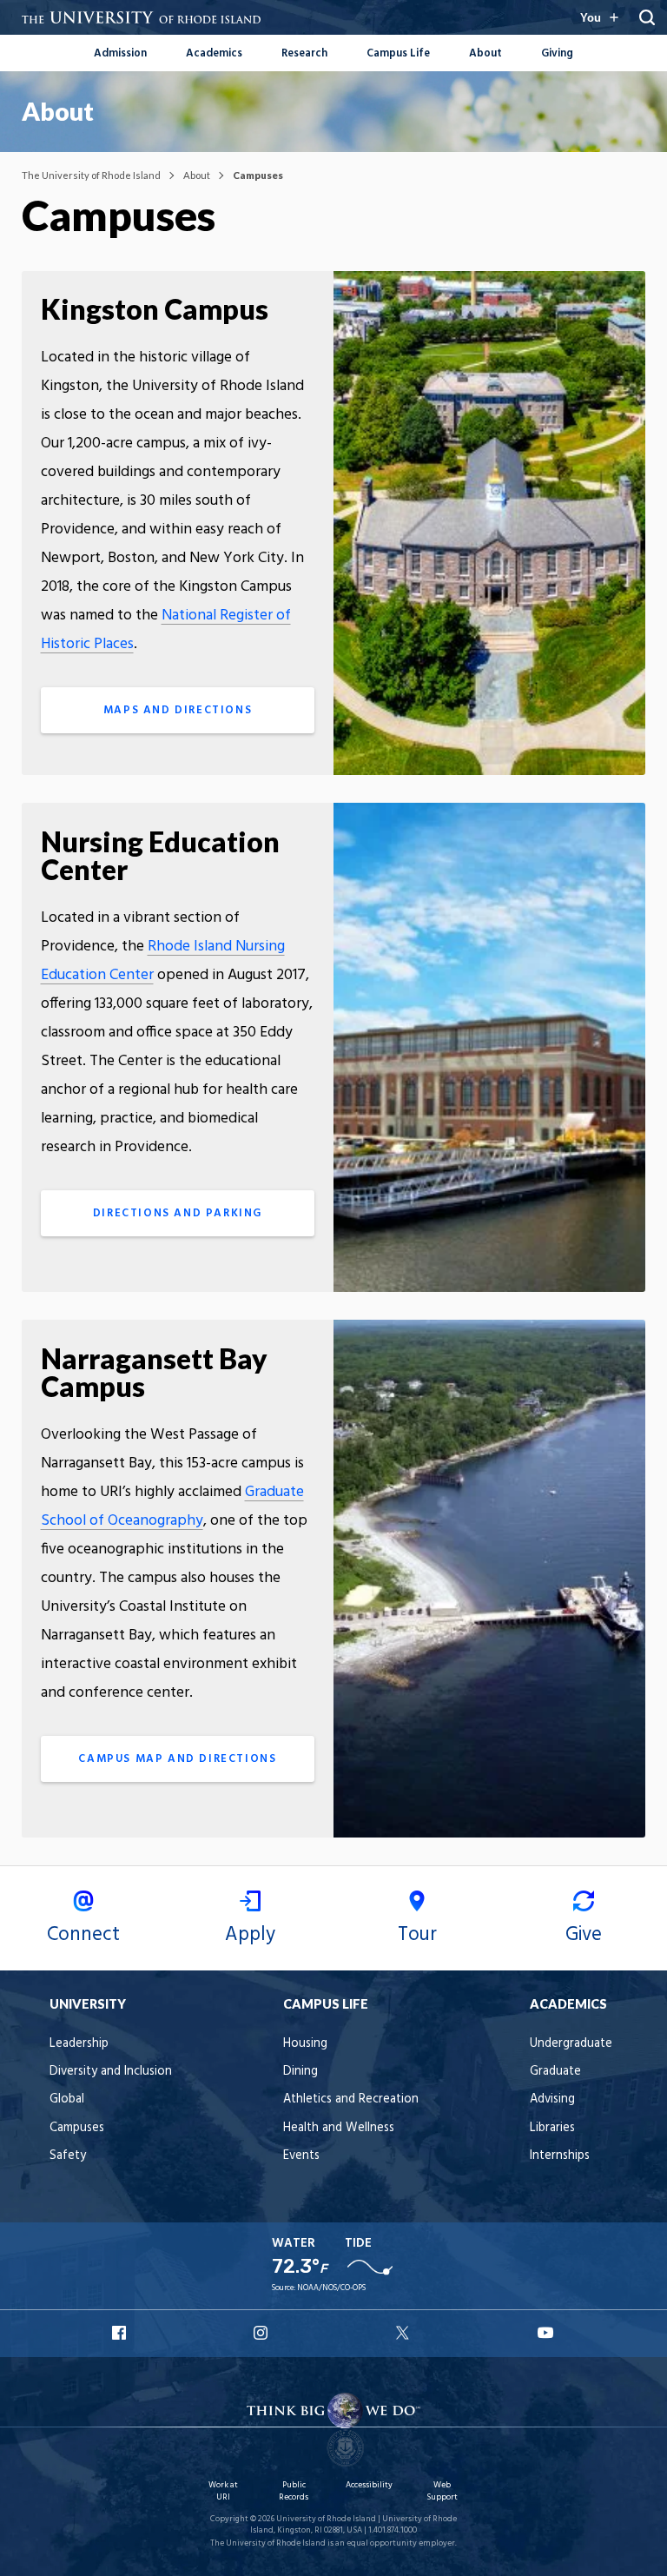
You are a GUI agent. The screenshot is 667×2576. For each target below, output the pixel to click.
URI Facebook (121, 2333)
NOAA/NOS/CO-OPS (331, 2288)
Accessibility (369, 2485)
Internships (560, 2156)
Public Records (294, 2491)
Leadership (79, 2044)
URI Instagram (262, 2333)
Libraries (552, 2128)
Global (67, 2099)
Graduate (555, 2072)
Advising (552, 2099)
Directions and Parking (178, 1213)
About (485, 53)
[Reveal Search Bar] (647, 17)
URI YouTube (546, 2333)
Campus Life (398, 53)
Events (301, 2156)
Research (304, 53)
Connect (83, 1935)
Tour (417, 1935)
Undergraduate (571, 2044)
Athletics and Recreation (351, 2099)
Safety (68, 2156)
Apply (250, 1935)
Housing (305, 2044)
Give (584, 1935)
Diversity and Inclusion (111, 2072)
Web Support (442, 2491)
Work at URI (223, 2491)
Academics (214, 53)
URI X (405, 2333)
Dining (300, 2072)
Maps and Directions (178, 710)
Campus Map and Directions (177, 1759)
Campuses (77, 2128)
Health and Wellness (339, 2128)
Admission (120, 53)
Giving (557, 53)
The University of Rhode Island (91, 175)
